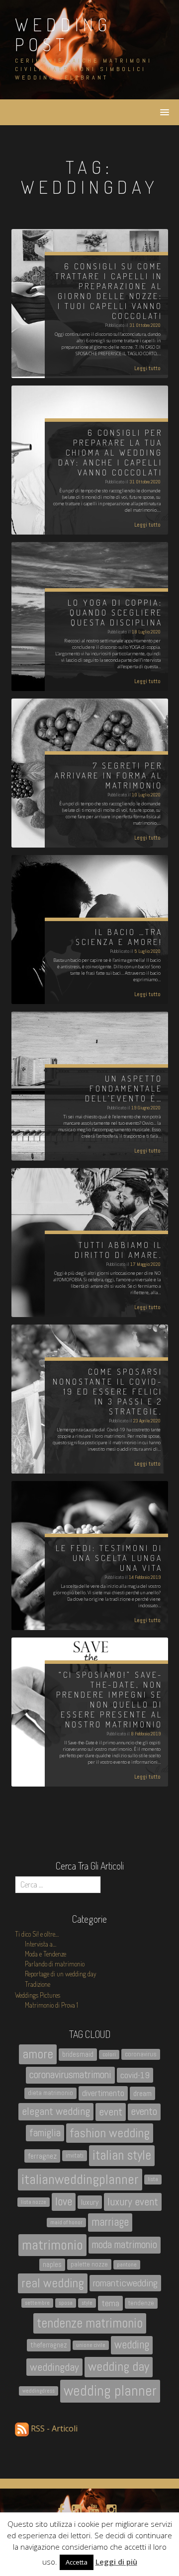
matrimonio (52, 2245)
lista (153, 2179)
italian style (122, 2155)
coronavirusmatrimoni (70, 2075)
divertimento (103, 2093)
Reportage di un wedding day (61, 1974)
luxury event (133, 2202)
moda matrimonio (125, 2245)
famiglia (45, 2133)
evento (144, 2111)
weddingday (54, 2367)
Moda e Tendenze (45, 1954)
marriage (110, 2222)
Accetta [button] (77, 2562)
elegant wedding (56, 2111)
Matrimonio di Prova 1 (51, 2005)
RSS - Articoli (53, 2428)
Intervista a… (41, 1944)
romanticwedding (125, 2283)
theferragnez (49, 2345)
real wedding (53, 2283)
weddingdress (39, 2391)
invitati (75, 2155)
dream (142, 2093)
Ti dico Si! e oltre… (37, 1934)
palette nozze (89, 2264)
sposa (66, 2303)
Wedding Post (63, 34)
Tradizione (38, 1984)
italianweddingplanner (80, 2179)
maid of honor (66, 2223)
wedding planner (110, 2391)
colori (109, 2055)
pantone (127, 2265)
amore (38, 2054)
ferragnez (42, 2156)
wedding (132, 2345)
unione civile (91, 2345)
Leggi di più (116, 2562)
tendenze (141, 2303)
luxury (90, 2202)
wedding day (119, 2367)
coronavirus (141, 2054)
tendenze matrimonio (90, 2323)
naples (52, 2264)
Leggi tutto (147, 368)
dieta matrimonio (50, 2093)
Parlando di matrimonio (55, 1964)
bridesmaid (78, 2054)
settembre (37, 2303)
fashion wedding (110, 2133)
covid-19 (135, 2075)
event (111, 2112)
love (64, 2202)
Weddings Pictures (38, 1995)
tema (110, 2303)
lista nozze (34, 2202)
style (87, 2303)
